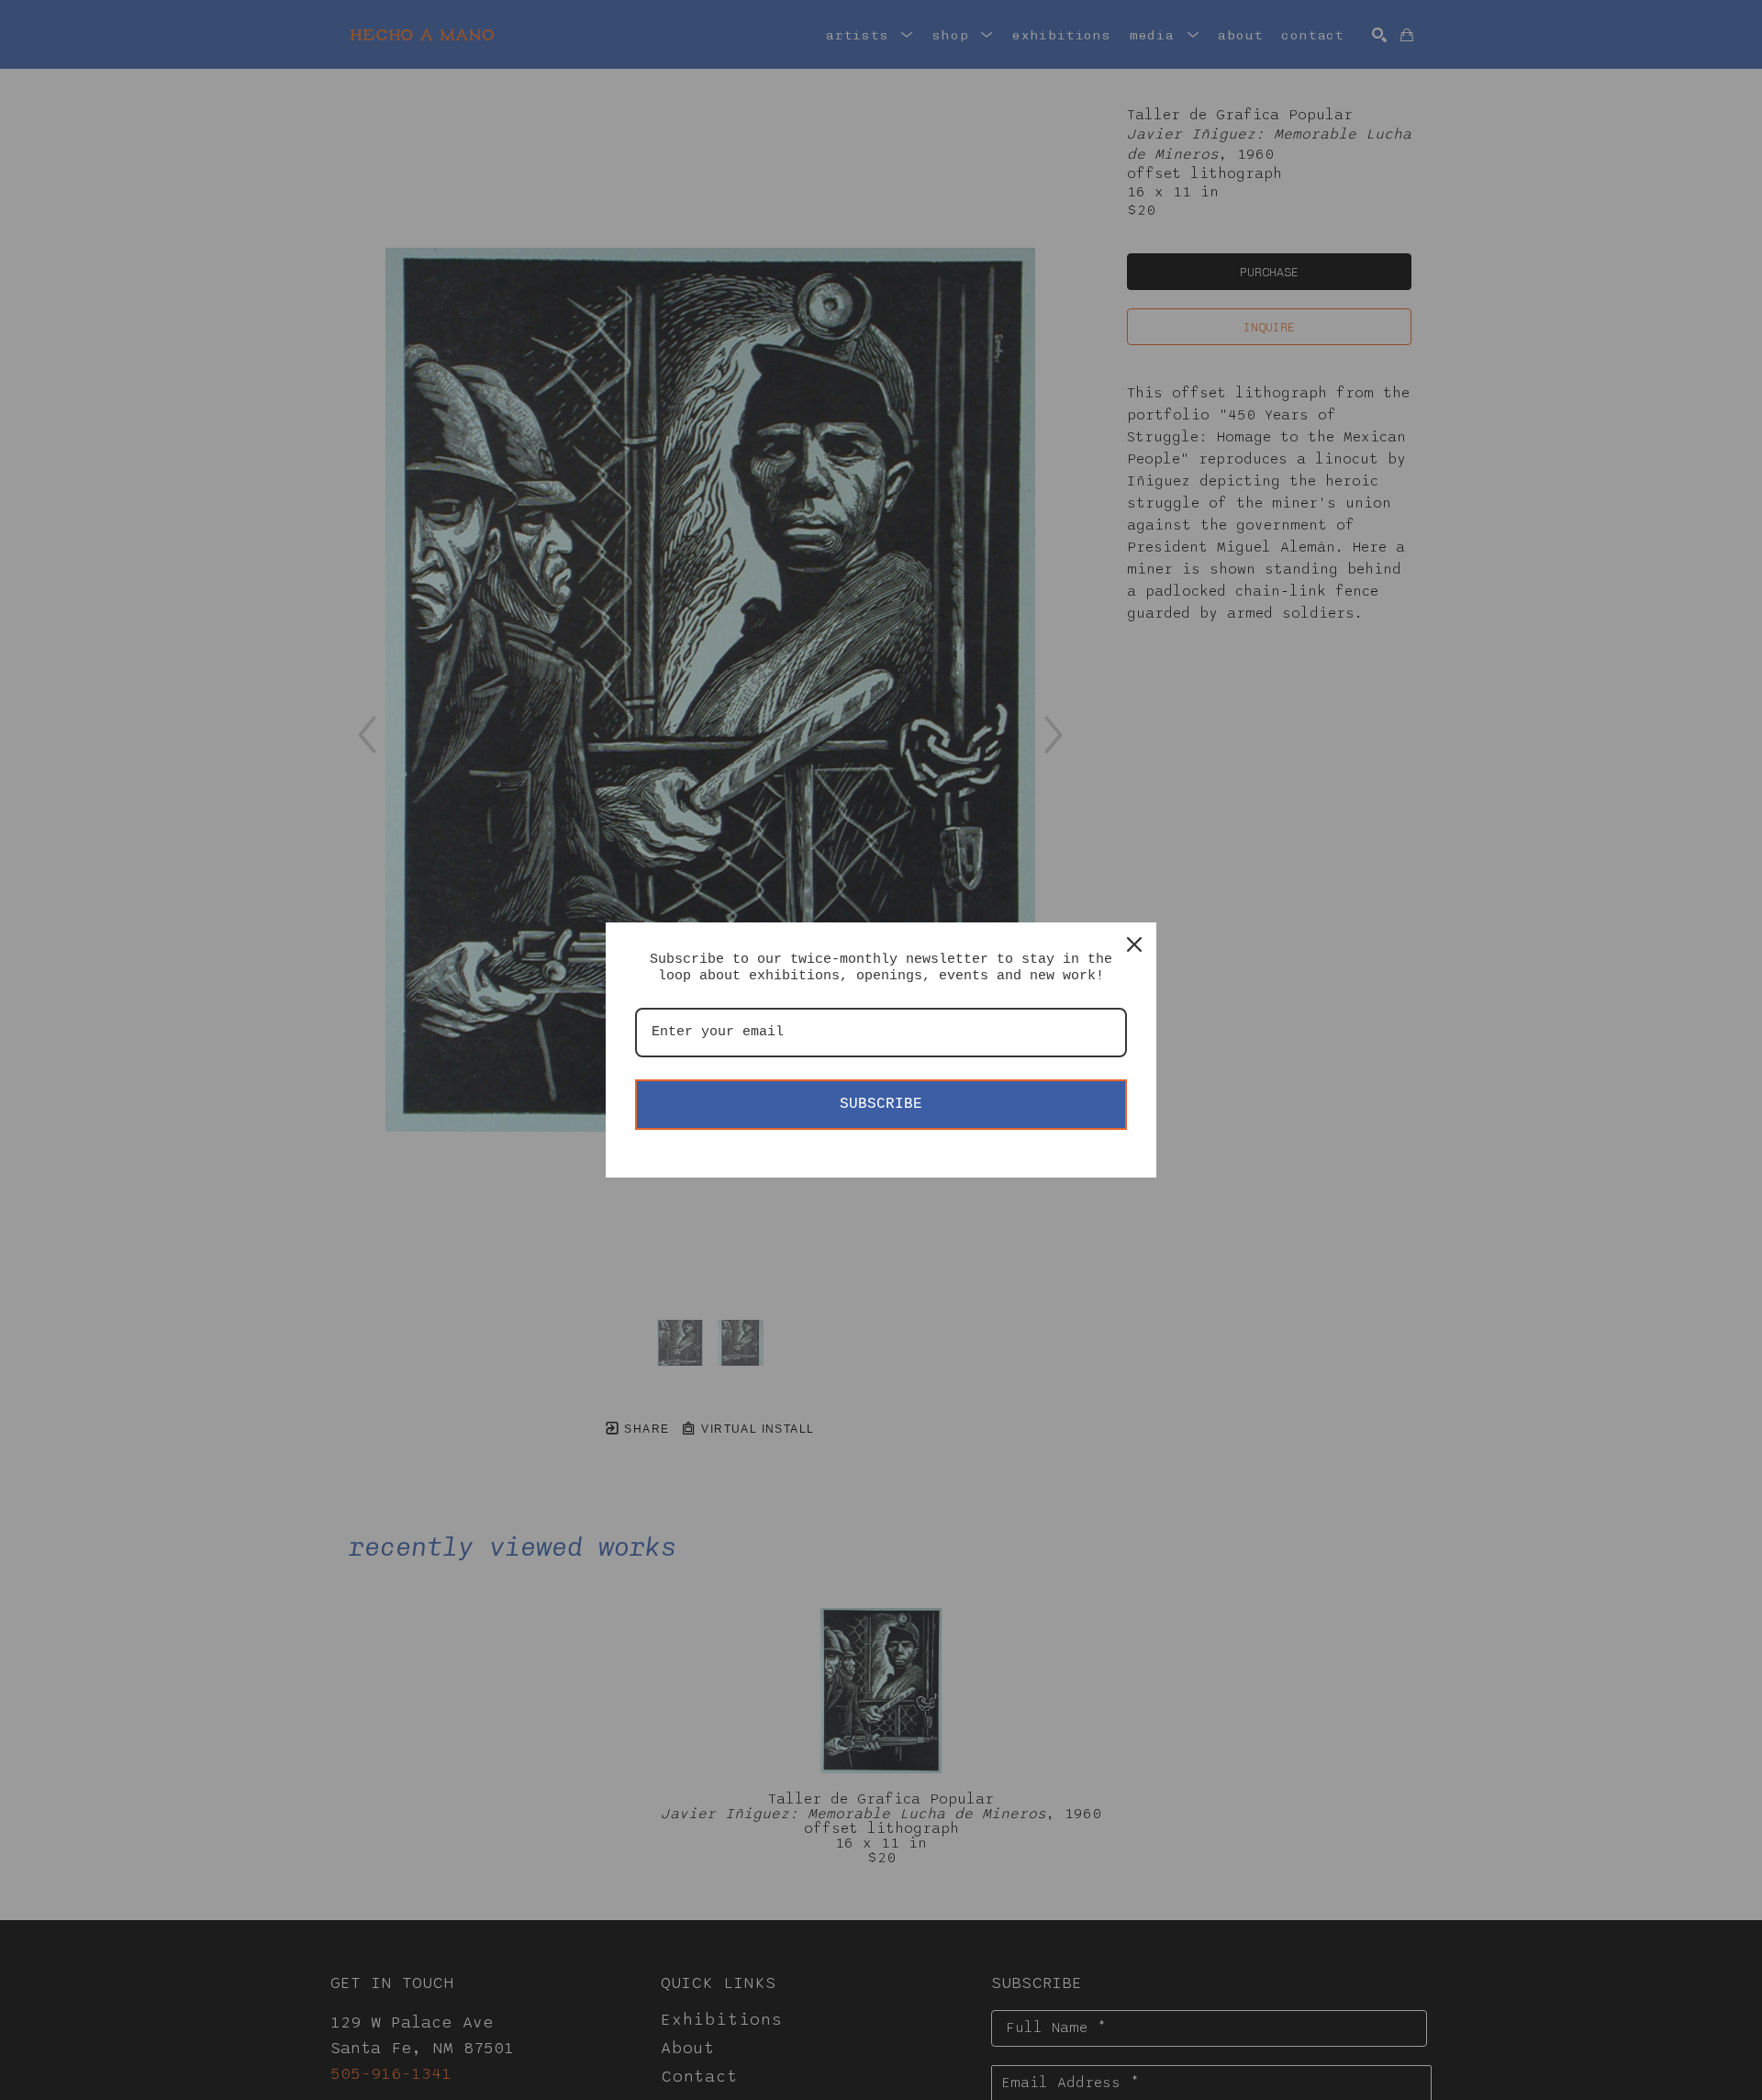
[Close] (1134, 944)
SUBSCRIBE (881, 1104)
